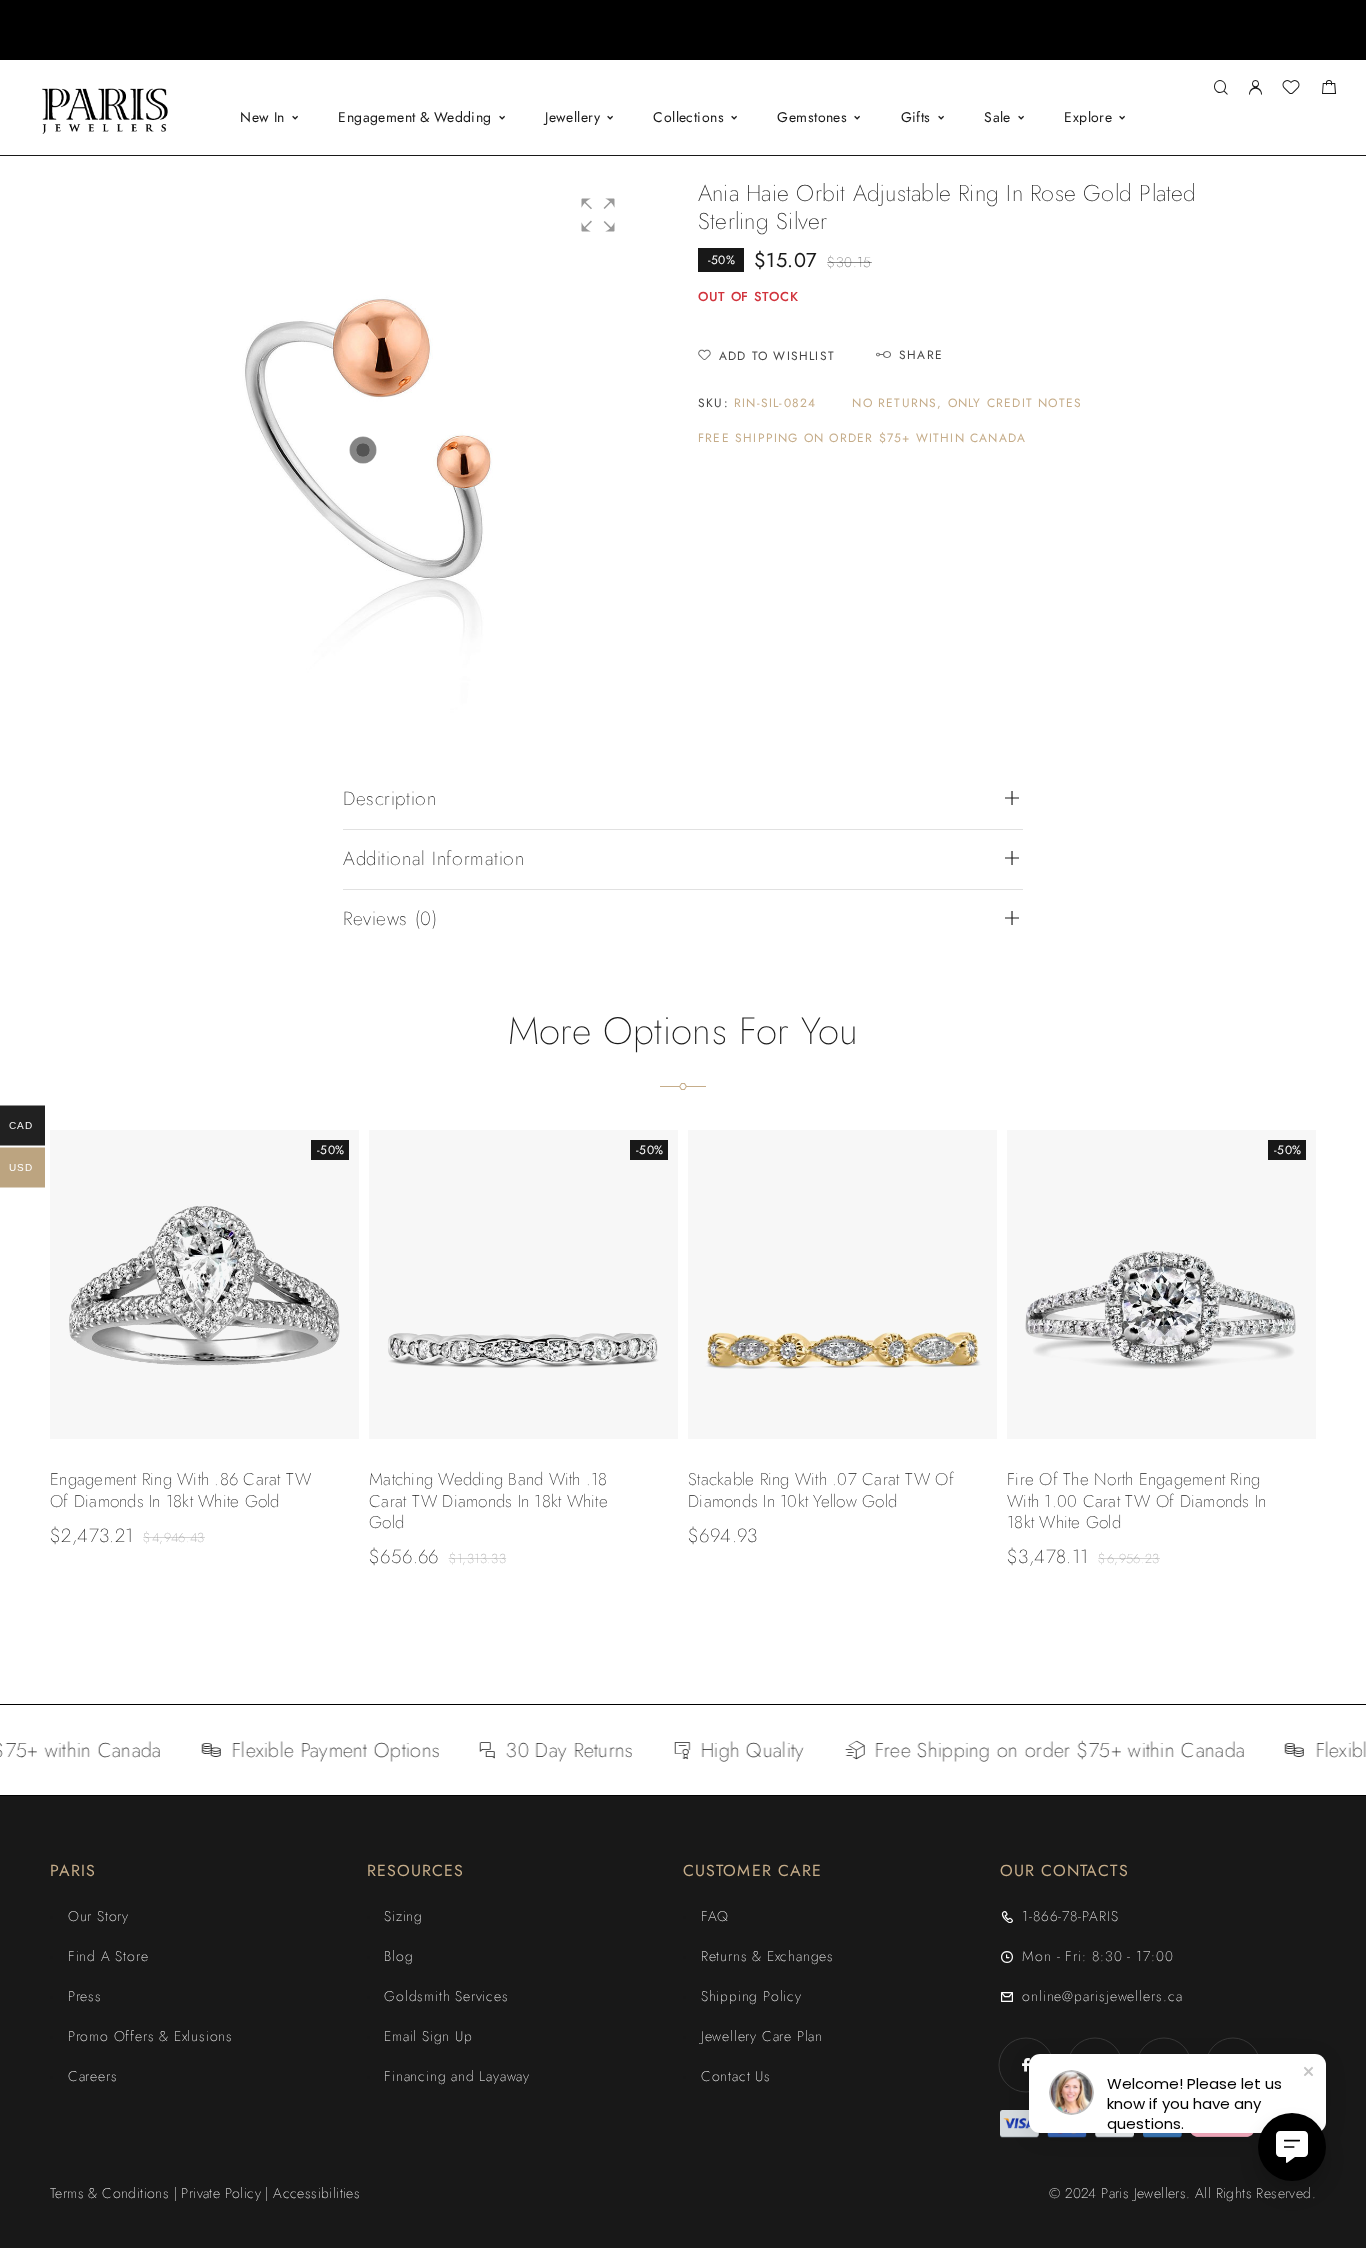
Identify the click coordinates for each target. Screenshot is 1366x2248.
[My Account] (1255, 88)
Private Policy (221, 2193)
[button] (665, 45)
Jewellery (572, 117)
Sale (997, 117)
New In (262, 117)
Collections (688, 117)
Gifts (916, 117)
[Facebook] (1026, 2064)
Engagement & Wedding (414, 117)
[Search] (1220, 88)
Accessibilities (316, 2193)
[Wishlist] (1291, 90)
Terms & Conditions (109, 2193)
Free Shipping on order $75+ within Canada (862, 438)
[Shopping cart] (1328, 90)
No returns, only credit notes (967, 403)
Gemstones (812, 117)
